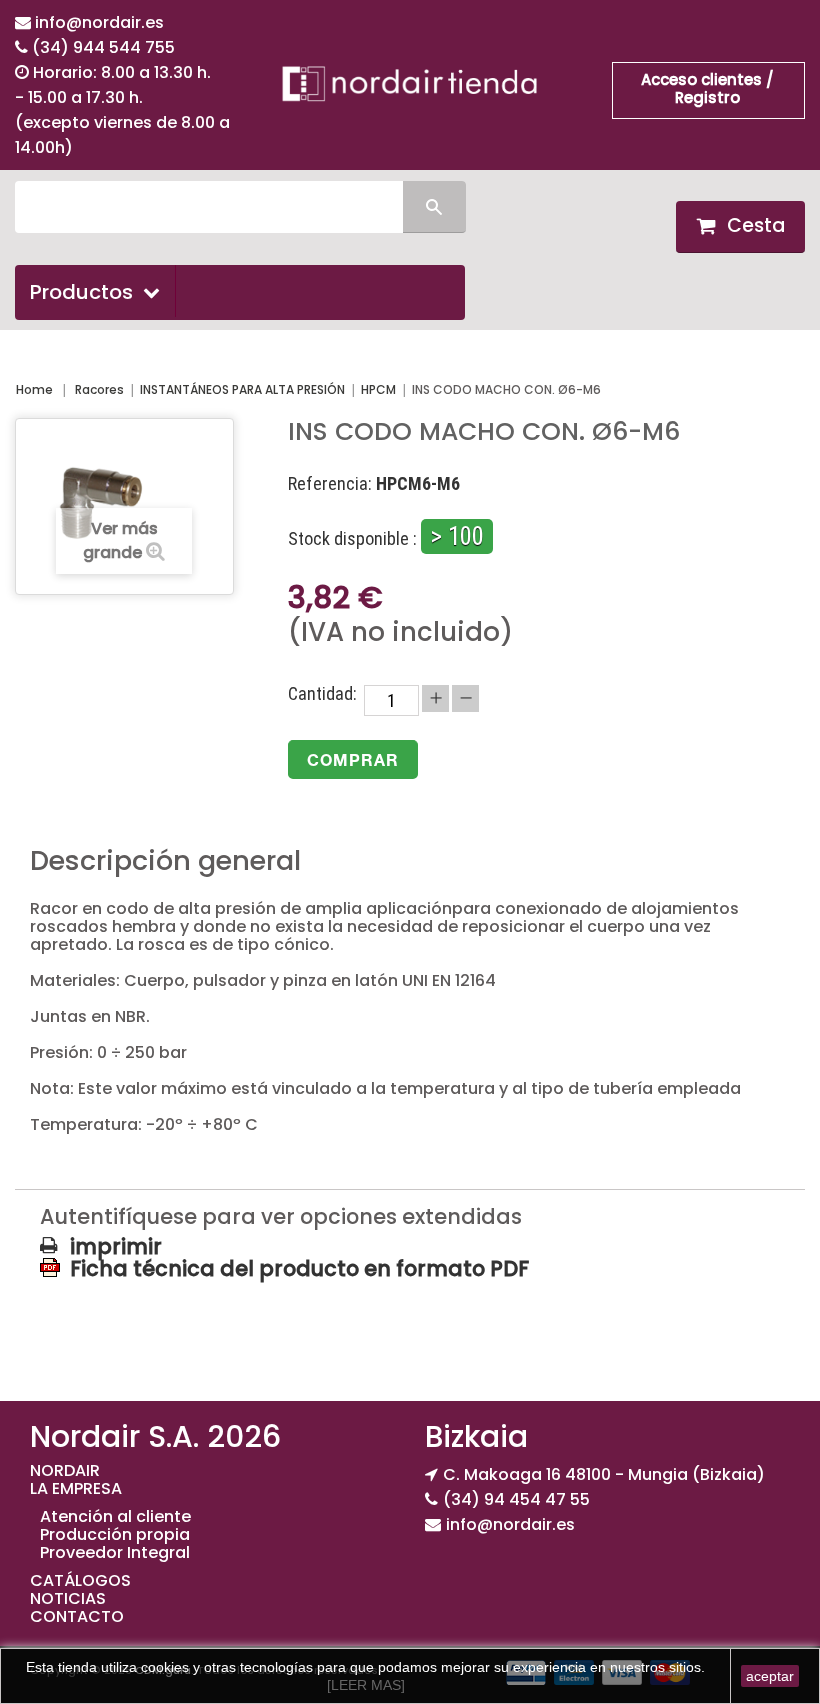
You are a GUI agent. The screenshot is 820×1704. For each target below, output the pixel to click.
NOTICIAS (68, 1598)
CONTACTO (77, 1616)
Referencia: (330, 484)
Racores (99, 389)
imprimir (116, 1247)
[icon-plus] (435, 698)
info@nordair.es (99, 22)
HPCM (378, 389)
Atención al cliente (115, 1516)
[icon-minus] (465, 698)
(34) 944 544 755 (103, 47)
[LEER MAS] (366, 1685)
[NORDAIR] (409, 83)
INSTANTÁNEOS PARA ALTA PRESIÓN (242, 389)
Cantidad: (322, 694)
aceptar (770, 1676)
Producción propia (115, 1534)
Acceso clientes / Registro (707, 88)
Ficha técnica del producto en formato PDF (299, 1268)
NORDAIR (65, 1470)
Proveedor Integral (115, 1552)
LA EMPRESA (76, 1488)
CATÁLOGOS (80, 1580)
